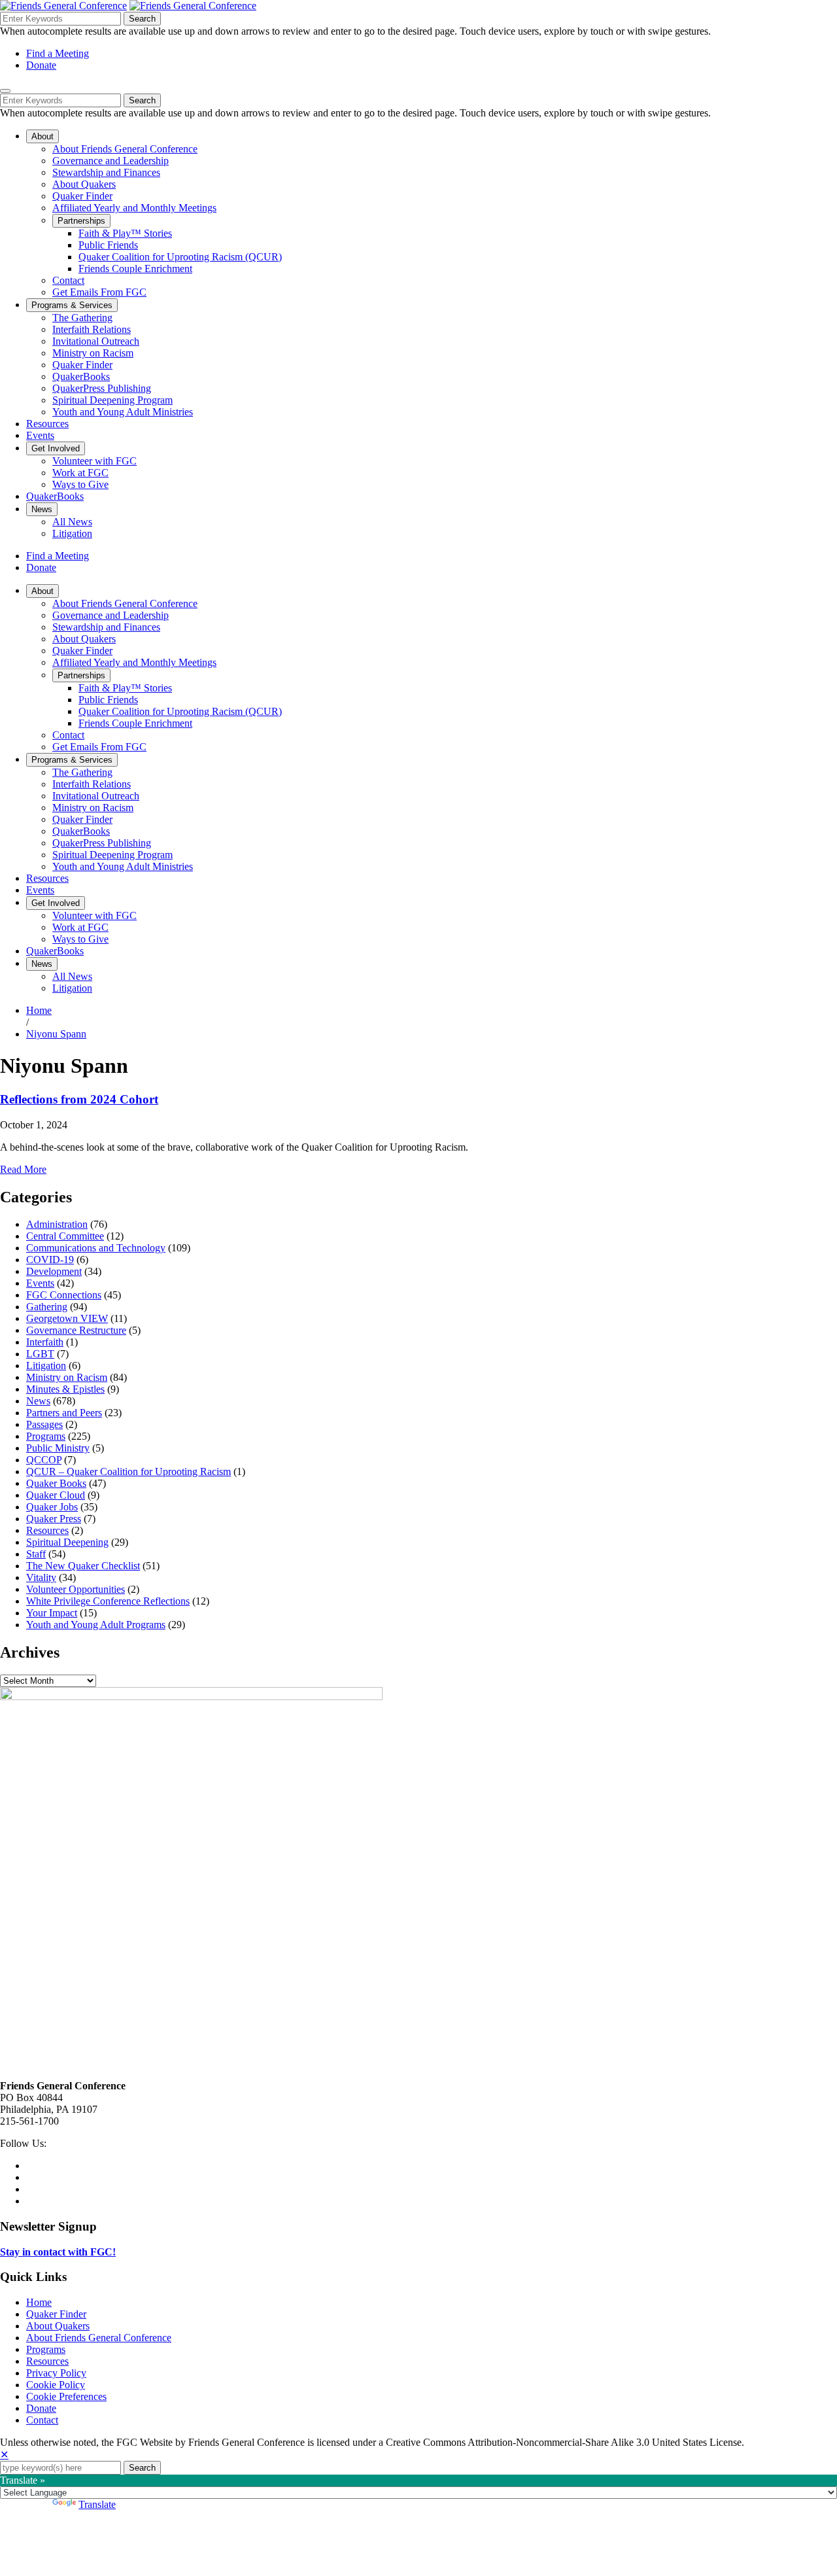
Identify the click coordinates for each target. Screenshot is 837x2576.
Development (54, 1271)
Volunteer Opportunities (76, 1589)
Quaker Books (56, 1483)
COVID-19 (50, 1260)
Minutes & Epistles (65, 1389)
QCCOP (44, 1460)
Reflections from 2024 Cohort (79, 1099)
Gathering (47, 1307)
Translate (97, 2504)
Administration (57, 1224)
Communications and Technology (96, 1248)
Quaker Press (54, 1519)
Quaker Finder (56, 2314)
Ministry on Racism (67, 1377)
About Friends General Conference (99, 2338)
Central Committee (65, 1236)
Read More (23, 1169)
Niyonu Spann (56, 1034)
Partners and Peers (64, 1413)
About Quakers (58, 2326)
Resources (47, 1530)
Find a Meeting (58, 53)
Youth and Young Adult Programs (96, 1625)
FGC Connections (64, 1295)
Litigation (46, 1366)
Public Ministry (58, 1448)
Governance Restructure (76, 1330)
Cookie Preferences (66, 2396)
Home (39, 1010)
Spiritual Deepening (67, 1542)
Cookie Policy (56, 2385)
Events (40, 1283)
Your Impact (52, 1613)
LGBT (40, 1354)
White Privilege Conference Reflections (108, 1601)
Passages (44, 1424)
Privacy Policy (56, 2373)
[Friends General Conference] (193, 6)
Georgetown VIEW (67, 1318)
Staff (36, 1554)
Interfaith (45, 1342)
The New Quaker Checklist (83, 1566)
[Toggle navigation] (5, 91)
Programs (46, 1436)
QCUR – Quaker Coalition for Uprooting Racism (128, 1471)
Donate (41, 65)
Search (142, 19)
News (38, 1401)
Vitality (41, 1577)
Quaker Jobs (52, 1507)
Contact (42, 2420)
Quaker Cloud (56, 1495)
